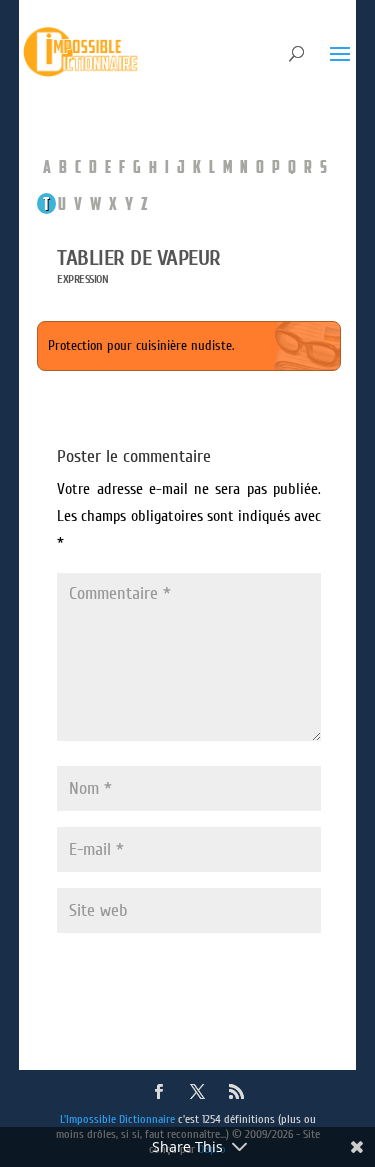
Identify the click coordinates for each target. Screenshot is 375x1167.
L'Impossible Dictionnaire (117, 1119)
